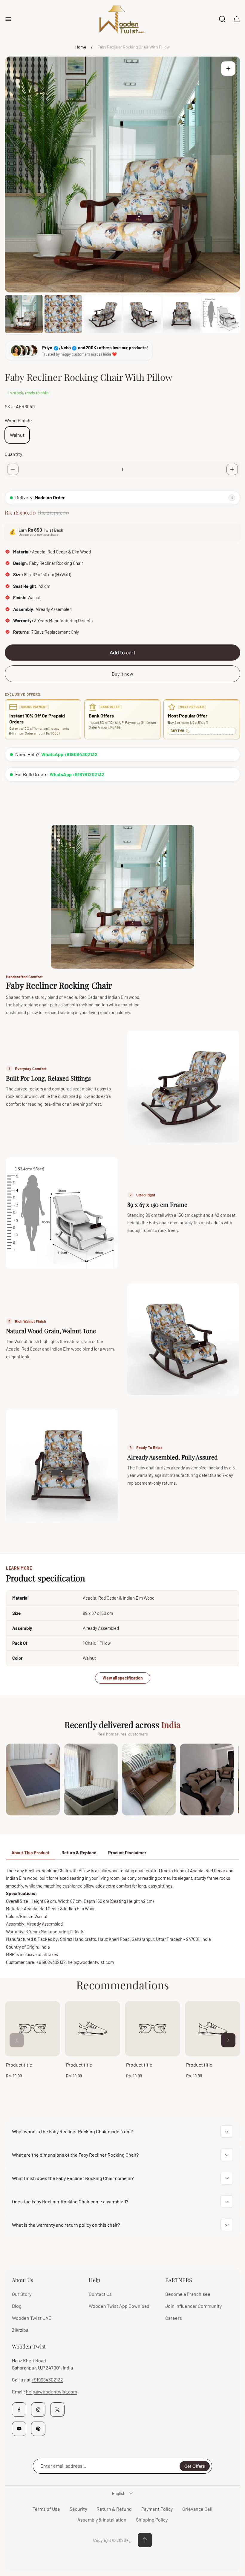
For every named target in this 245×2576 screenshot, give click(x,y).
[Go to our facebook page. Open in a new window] (19, 2410)
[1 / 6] (24, 314)
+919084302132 (47, 2379)
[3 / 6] (103, 314)
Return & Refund (114, 2509)
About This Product (30, 1853)
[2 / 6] (63, 314)
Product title (19, 2065)
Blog (17, 2306)
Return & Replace (79, 1853)
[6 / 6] (221, 314)
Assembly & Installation (102, 2520)
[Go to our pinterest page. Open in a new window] (38, 2429)
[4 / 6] (142, 314)
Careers (174, 2318)
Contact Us (100, 2294)
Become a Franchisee (188, 2294)
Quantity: (14, 454)
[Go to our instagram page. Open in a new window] (38, 2410)
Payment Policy (157, 2509)
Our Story (22, 2294)
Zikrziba (20, 2330)
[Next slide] (228, 2040)
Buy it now (122, 674)
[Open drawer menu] (8, 19)
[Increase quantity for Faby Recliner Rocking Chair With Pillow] (232, 469)
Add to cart (122, 653)
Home (81, 47)
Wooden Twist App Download (119, 2306)
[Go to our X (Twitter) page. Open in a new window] (57, 2410)
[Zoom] (228, 69)
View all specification (123, 1678)
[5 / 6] (182, 314)
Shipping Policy (152, 2520)
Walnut (17, 435)
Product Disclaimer (127, 1853)
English (119, 2493)
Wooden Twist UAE (32, 2318)
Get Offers (195, 2466)
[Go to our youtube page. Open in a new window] (19, 2429)
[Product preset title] (32, 2029)
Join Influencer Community (193, 2306)
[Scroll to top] (145, 2540)
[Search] (222, 19)
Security (78, 2509)
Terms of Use (46, 2509)
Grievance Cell (197, 2509)
